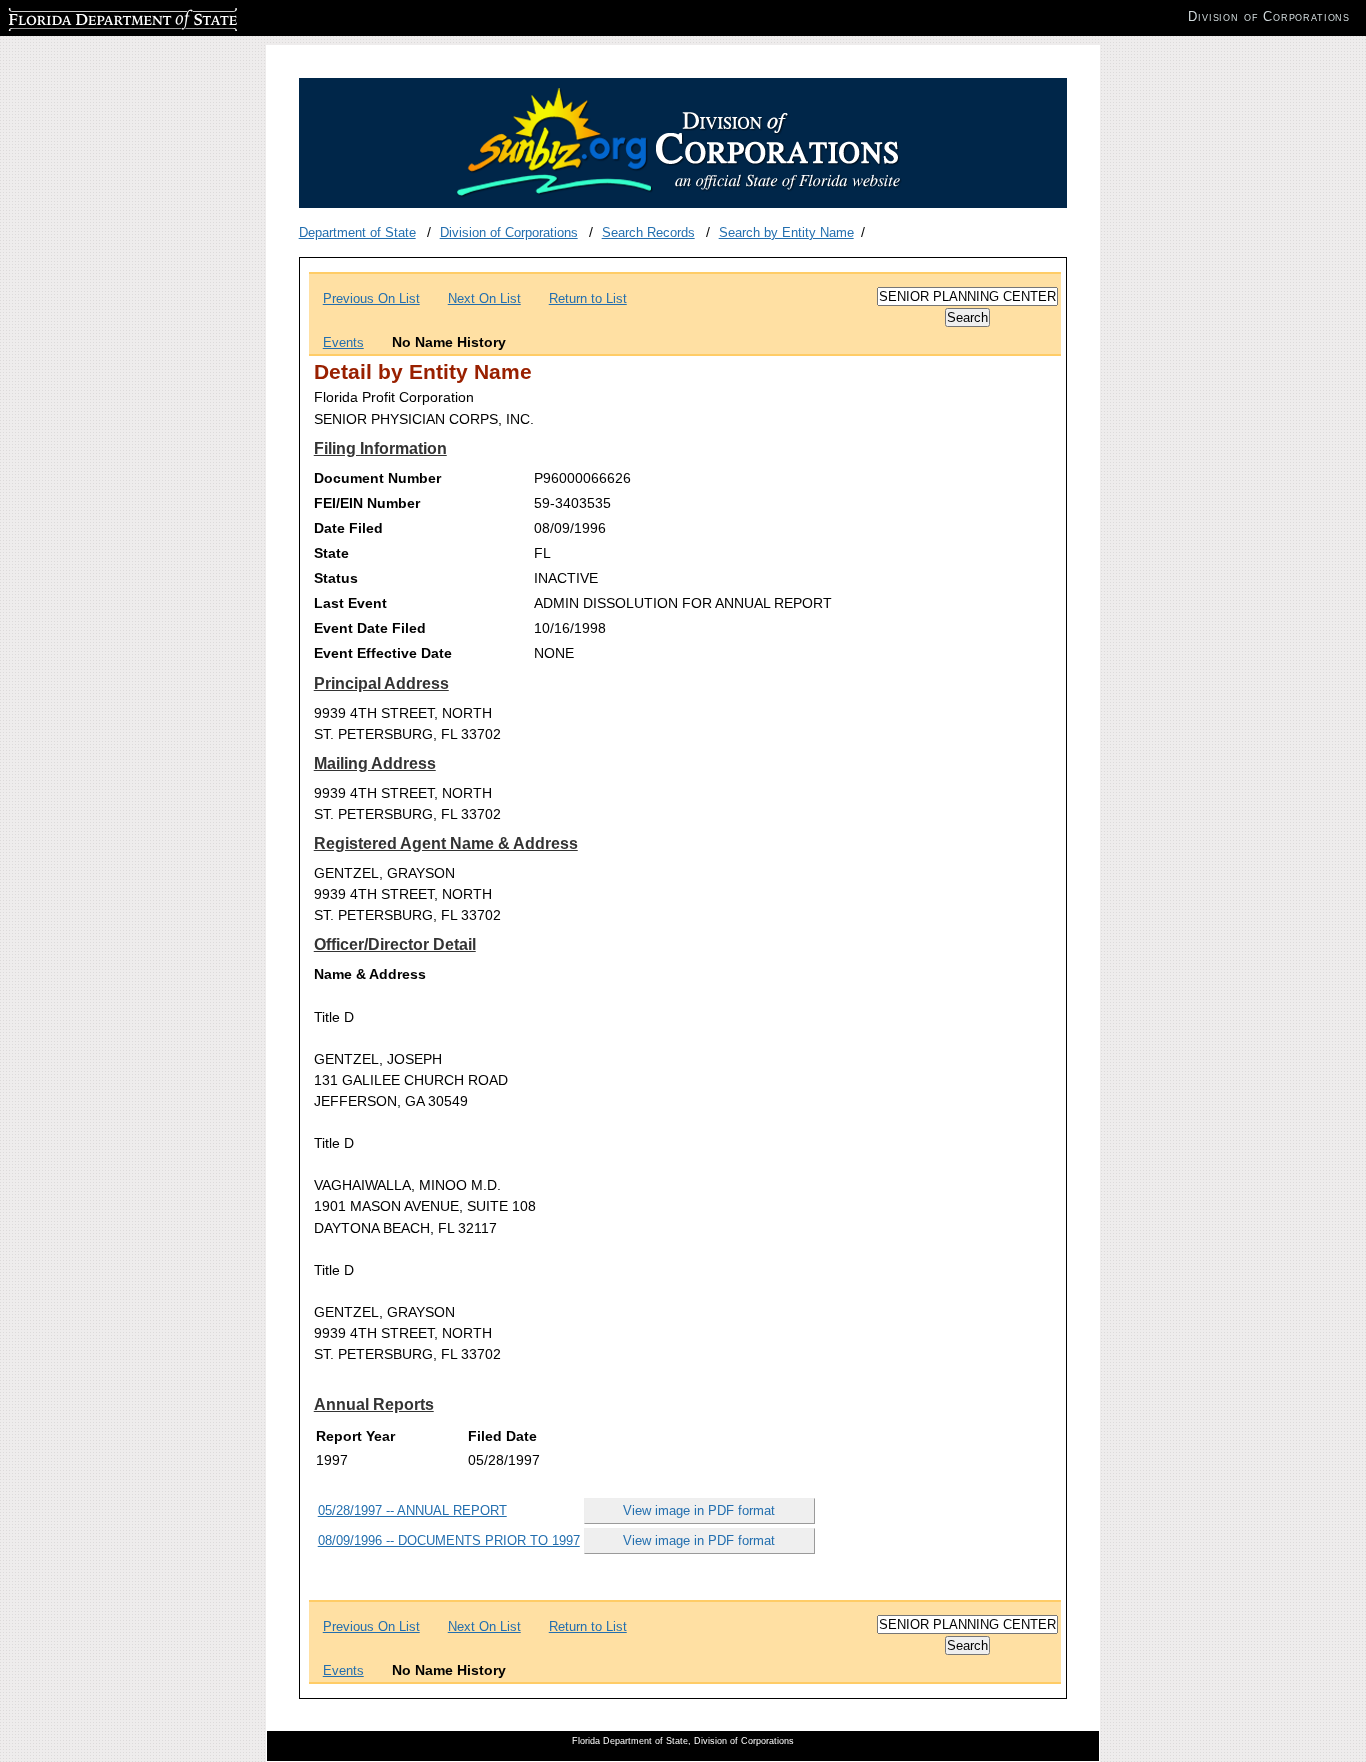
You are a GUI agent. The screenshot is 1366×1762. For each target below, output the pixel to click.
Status (336, 578)
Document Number (377, 478)
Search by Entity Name (786, 232)
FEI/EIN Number (367, 503)
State (331, 553)
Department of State (357, 232)
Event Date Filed (370, 628)
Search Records (648, 232)
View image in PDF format (699, 1510)
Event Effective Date (383, 653)
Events (343, 342)
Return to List (588, 298)
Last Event (350, 603)
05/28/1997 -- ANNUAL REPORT (412, 1510)
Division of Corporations (509, 232)
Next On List (484, 298)
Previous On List (371, 298)
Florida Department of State (88, 16)
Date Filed (348, 528)
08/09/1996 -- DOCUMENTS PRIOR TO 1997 (449, 1540)
